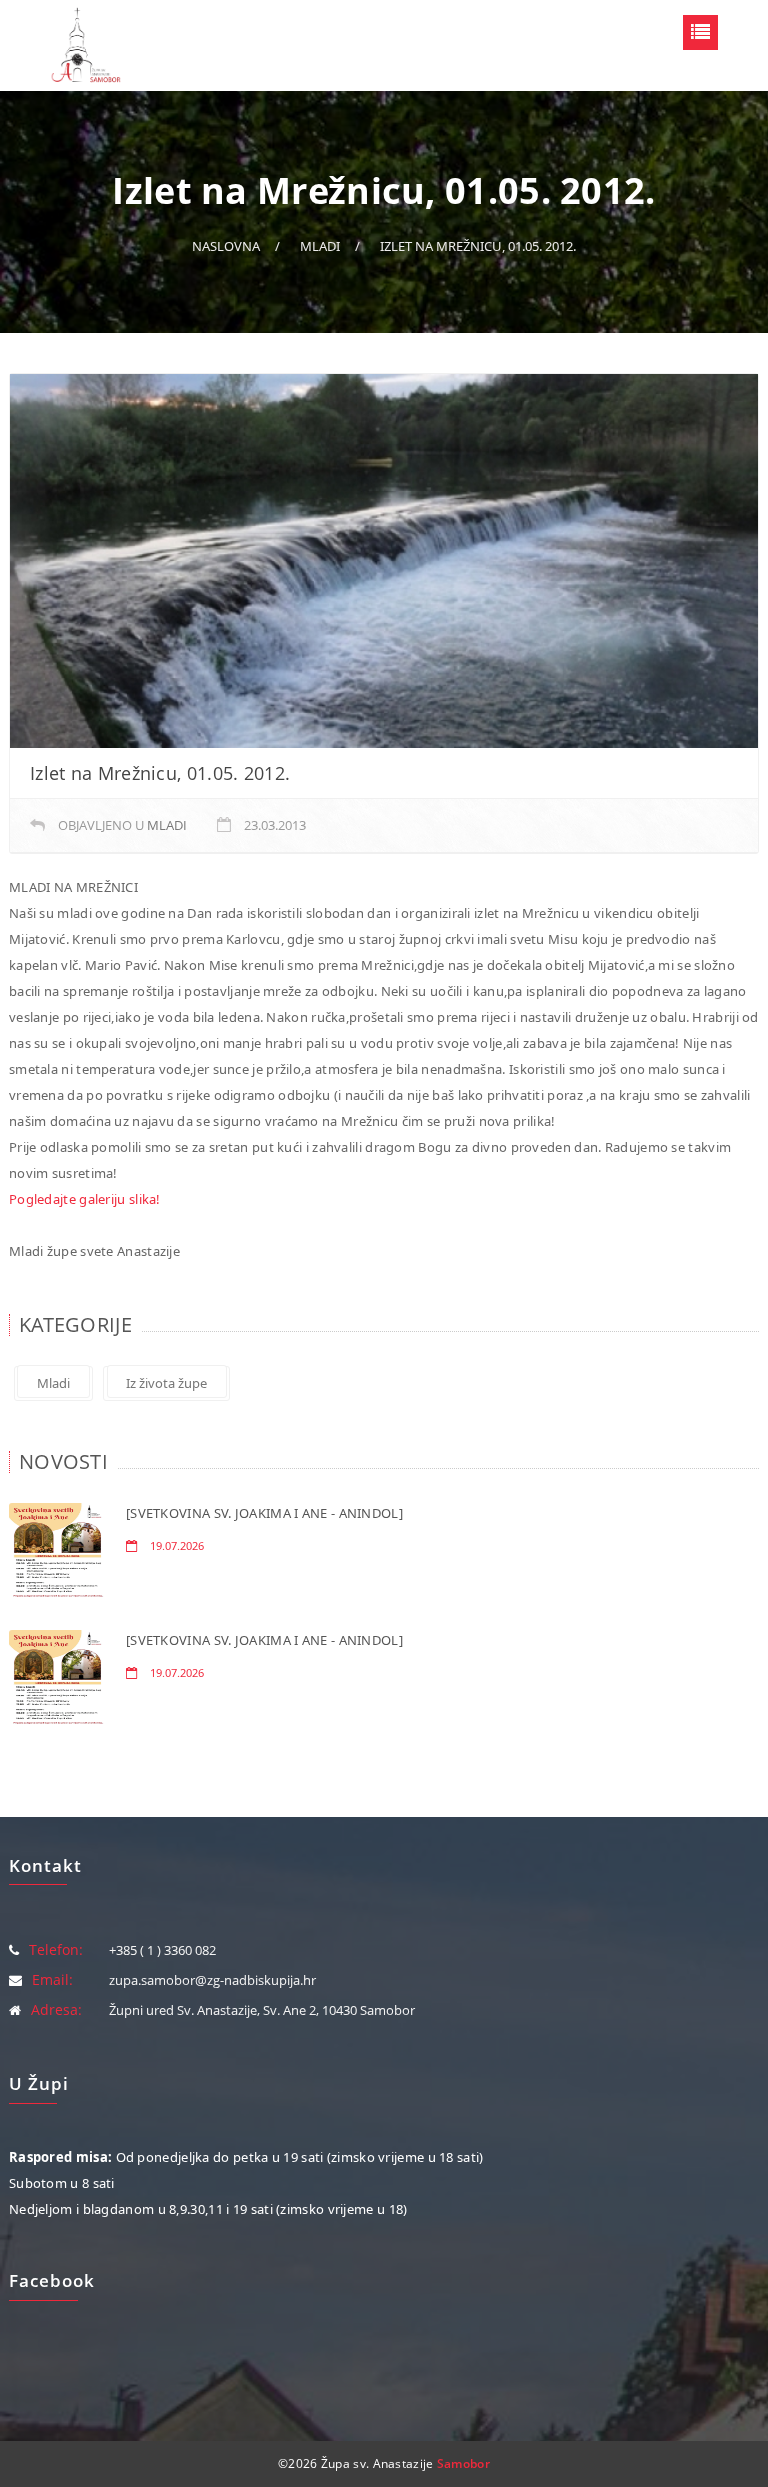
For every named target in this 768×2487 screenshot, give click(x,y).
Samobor (463, 2463)
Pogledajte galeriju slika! (85, 1199)
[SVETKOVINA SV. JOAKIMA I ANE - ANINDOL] (264, 1513)
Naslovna (226, 246)
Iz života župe (166, 1383)
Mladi (320, 246)
